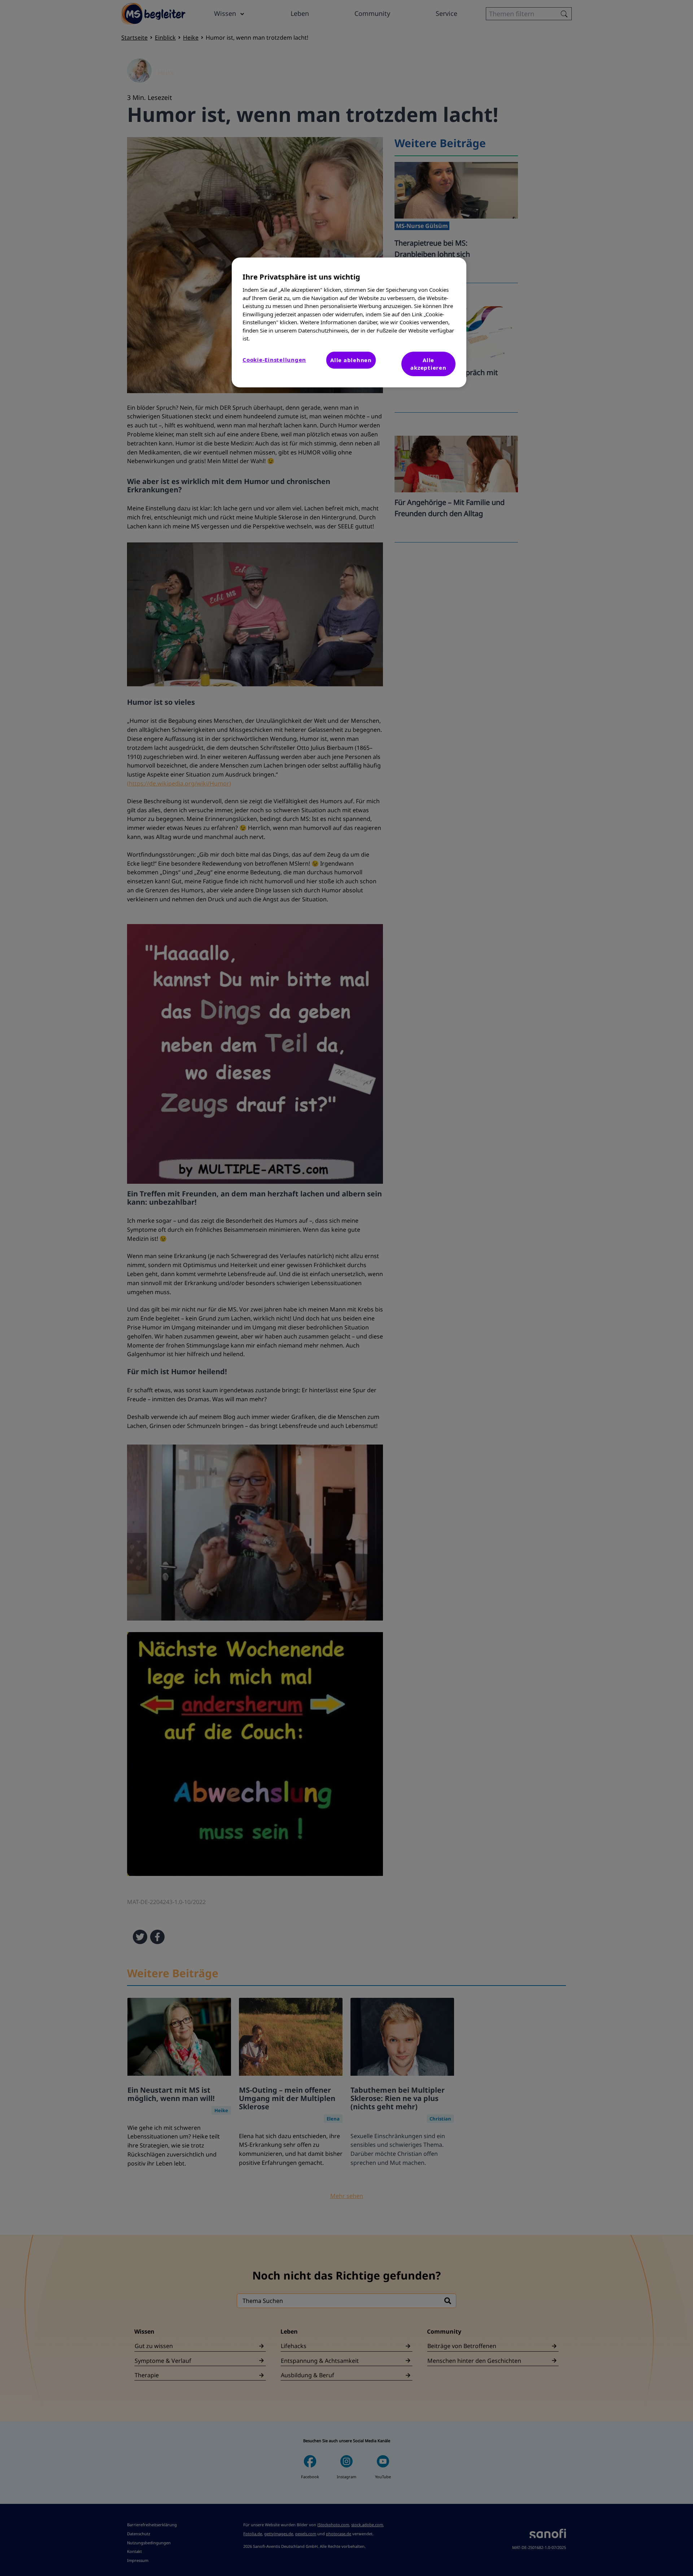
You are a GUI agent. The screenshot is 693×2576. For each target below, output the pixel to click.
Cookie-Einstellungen (274, 360)
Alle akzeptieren (428, 364)
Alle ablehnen (351, 360)
